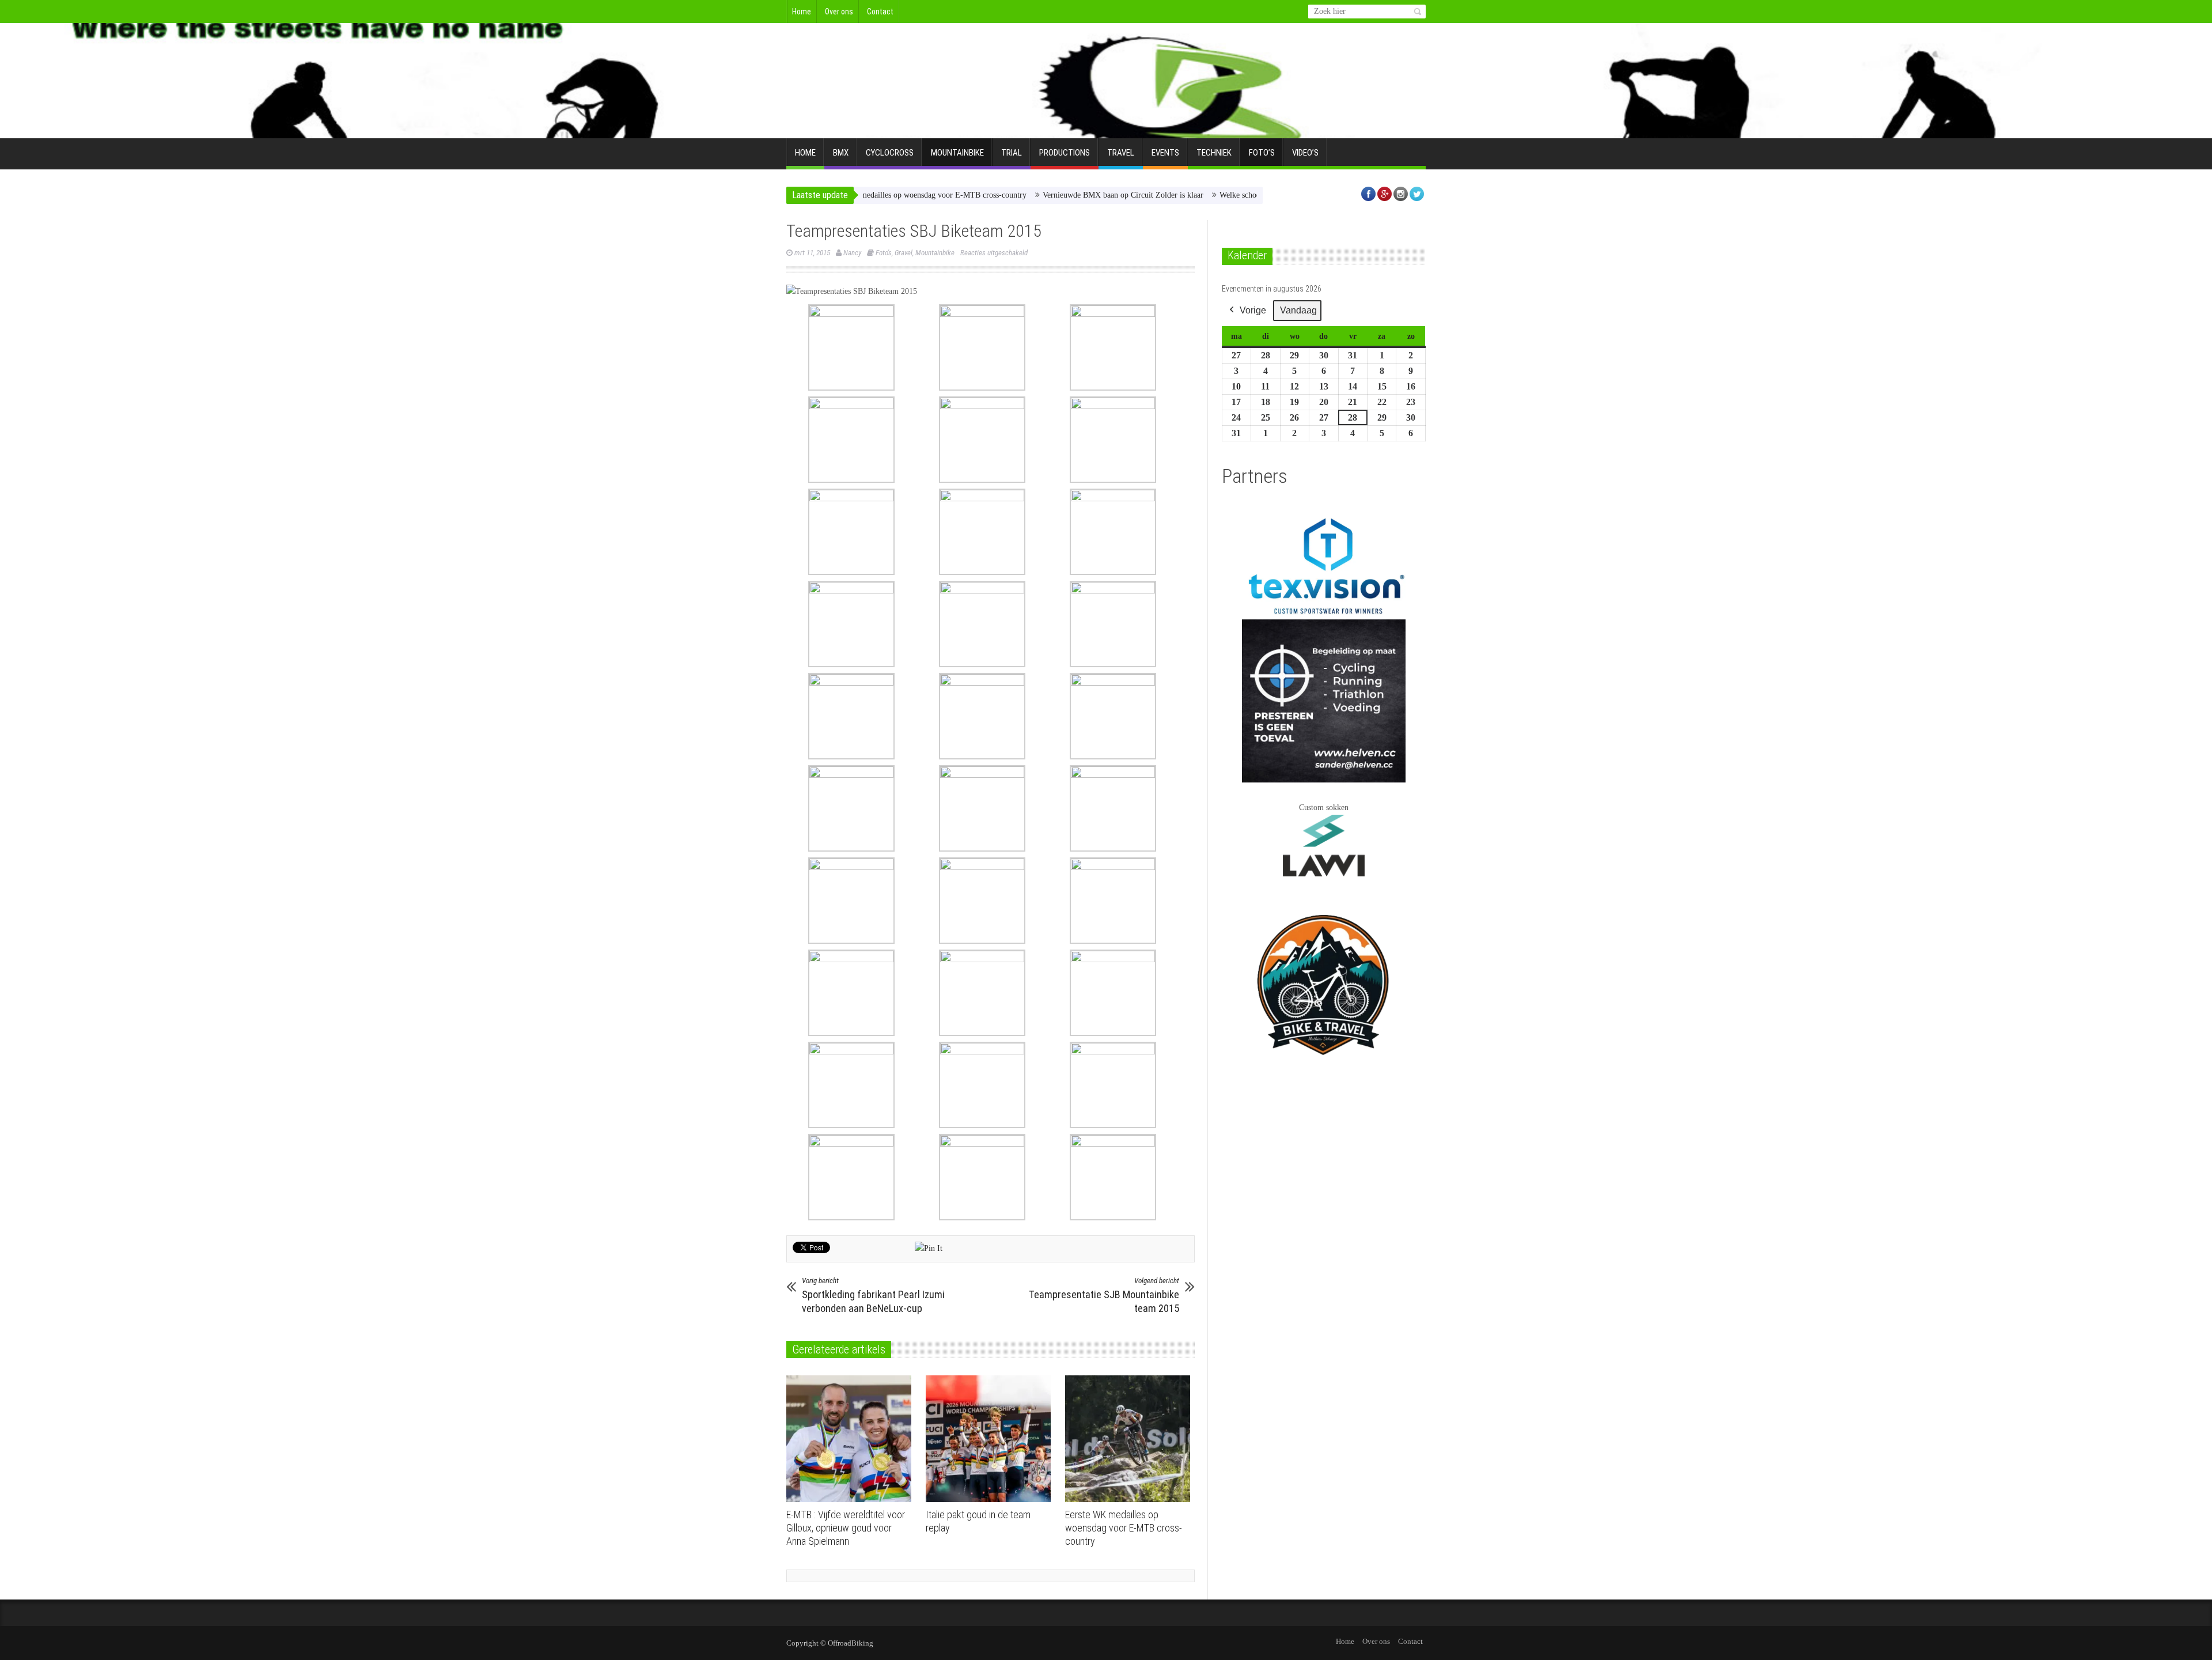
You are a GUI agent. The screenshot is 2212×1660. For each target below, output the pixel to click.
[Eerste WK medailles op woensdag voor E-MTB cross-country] (1130, 1439)
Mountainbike (957, 153)
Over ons (839, 12)
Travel (1121, 153)
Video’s (1305, 153)
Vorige (1253, 310)
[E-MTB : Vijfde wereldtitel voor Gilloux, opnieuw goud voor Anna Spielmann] (852, 1439)
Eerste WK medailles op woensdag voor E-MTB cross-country (1124, 1528)
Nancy (852, 253)
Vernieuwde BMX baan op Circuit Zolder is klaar (1054, 195)
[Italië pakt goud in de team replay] (991, 1439)
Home (802, 12)
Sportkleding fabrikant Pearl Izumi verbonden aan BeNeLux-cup (873, 1295)
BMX (841, 153)
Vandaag (1298, 310)
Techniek (1214, 153)
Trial (1012, 153)
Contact (880, 12)
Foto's (884, 253)
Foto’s (1262, 153)
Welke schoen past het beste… (1200, 195)
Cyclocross (890, 153)
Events (1165, 153)
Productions (1065, 153)
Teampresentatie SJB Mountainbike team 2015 (1104, 1295)
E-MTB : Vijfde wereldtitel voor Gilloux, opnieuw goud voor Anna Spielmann (846, 1528)
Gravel (904, 253)
